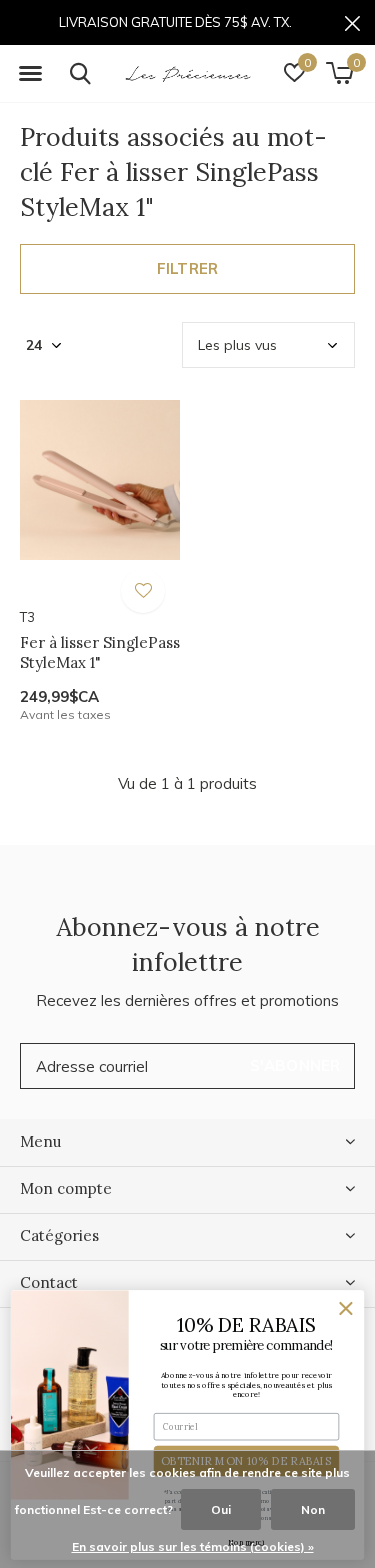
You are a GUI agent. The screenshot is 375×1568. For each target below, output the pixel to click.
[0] (339, 73)
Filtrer (187, 268)
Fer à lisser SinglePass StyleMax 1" (100, 653)
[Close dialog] (346, 1309)
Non (313, 1509)
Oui (221, 1509)
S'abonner (295, 1065)
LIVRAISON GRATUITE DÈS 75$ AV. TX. (175, 22)
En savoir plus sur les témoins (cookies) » (193, 1546)
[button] (30, 74)
